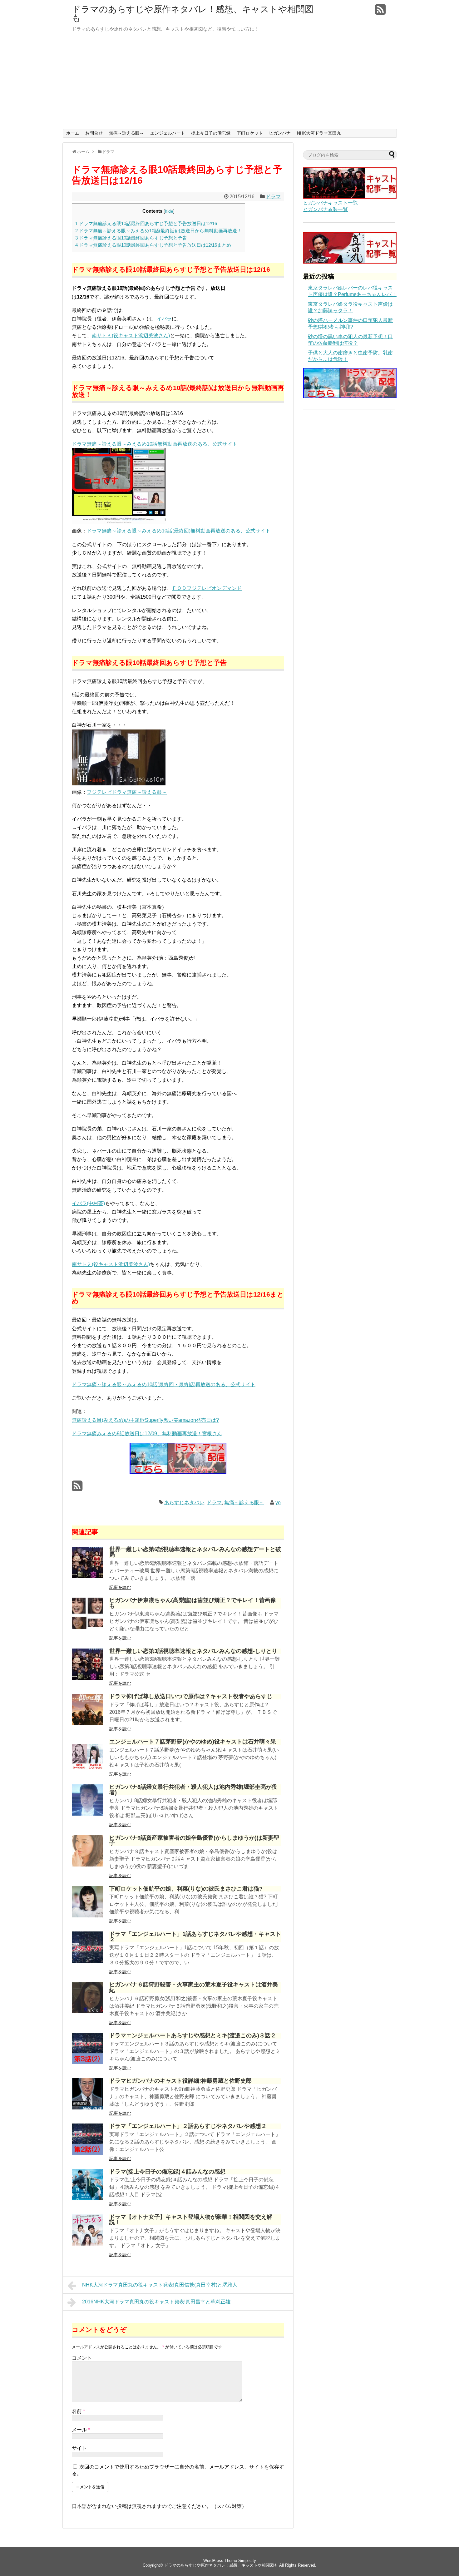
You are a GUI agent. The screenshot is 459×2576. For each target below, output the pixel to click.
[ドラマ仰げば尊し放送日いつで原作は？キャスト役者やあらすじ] (87, 1723)
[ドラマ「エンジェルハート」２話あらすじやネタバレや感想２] (87, 2153)
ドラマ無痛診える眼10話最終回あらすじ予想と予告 (131, 238)
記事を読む (120, 1587)
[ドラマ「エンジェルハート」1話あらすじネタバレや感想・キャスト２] (87, 1961)
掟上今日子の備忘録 (211, 133)
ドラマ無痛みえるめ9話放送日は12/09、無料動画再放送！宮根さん (147, 1434)
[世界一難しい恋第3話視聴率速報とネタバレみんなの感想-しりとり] (87, 1678)
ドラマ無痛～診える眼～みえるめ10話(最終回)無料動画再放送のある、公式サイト (179, 531)
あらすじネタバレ (184, 1503)
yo (278, 1503)
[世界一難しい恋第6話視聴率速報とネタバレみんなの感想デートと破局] (87, 1576)
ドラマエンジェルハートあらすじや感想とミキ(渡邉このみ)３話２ (193, 2035)
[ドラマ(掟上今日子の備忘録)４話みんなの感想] (87, 2199)
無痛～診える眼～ (126, 133)
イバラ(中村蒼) (88, 1203)
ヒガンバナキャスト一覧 (330, 203)
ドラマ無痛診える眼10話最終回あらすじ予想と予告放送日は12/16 (146, 223)
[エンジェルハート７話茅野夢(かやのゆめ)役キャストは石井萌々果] (87, 1769)
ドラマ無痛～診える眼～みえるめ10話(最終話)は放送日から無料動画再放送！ (158, 231)
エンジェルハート (168, 133)
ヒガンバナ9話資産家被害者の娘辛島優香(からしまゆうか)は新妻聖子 (194, 1841)
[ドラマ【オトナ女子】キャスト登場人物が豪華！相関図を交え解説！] (87, 2244)
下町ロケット (250, 133)
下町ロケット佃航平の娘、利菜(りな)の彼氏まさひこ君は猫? (186, 1889)
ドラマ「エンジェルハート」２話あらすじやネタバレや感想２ (188, 2126)
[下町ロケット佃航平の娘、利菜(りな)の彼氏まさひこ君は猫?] (87, 1916)
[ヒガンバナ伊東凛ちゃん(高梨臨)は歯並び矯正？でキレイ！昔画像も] (87, 1627)
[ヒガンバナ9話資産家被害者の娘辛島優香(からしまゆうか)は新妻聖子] (87, 1865)
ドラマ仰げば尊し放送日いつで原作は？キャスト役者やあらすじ (191, 1696)
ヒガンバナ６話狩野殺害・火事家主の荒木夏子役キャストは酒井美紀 (194, 1987)
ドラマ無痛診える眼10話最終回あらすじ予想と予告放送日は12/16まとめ (153, 245)
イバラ (164, 319)
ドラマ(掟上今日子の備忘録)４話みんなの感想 (167, 2172)
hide (169, 211)
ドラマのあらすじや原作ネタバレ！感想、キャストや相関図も (193, 14)
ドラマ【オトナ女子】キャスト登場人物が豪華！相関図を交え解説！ (191, 2220)
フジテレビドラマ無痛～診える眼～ (127, 792)
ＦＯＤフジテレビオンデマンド (207, 588)
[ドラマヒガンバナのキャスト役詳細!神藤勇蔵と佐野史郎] (87, 2108)
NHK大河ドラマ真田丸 (319, 133)
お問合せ (94, 133)
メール (81, 2430)
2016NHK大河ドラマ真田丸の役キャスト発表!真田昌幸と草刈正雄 (156, 2302)
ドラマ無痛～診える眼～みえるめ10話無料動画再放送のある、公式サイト (155, 444)
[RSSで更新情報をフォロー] (380, 12)
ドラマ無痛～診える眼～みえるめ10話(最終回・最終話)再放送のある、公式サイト (164, 1384)
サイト (79, 2448)
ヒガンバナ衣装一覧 (325, 209)
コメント (82, 2358)
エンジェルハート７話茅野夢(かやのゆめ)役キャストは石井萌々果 (193, 1742)
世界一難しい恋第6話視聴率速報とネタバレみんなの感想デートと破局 (195, 1552)
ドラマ (273, 197)
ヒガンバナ (280, 133)
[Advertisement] (230, 82)
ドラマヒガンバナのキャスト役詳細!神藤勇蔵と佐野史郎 (180, 2081)
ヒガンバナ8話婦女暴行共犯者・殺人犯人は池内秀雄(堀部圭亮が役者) (193, 1790)
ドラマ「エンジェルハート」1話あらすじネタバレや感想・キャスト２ (195, 1937)
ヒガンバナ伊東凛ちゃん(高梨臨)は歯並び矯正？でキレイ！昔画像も (193, 1603)
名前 (78, 2411)
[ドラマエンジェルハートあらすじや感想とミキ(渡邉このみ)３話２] (87, 2062)
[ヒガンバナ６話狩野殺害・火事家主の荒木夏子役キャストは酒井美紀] (87, 2012)
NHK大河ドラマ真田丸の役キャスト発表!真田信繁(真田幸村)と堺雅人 (160, 2285)
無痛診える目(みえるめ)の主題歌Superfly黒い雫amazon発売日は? (145, 1420)
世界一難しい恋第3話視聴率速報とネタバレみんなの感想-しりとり (193, 1651)
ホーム (73, 133)
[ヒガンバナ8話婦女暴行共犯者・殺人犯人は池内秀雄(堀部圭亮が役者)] (87, 1814)
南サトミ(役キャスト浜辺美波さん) (131, 336)
